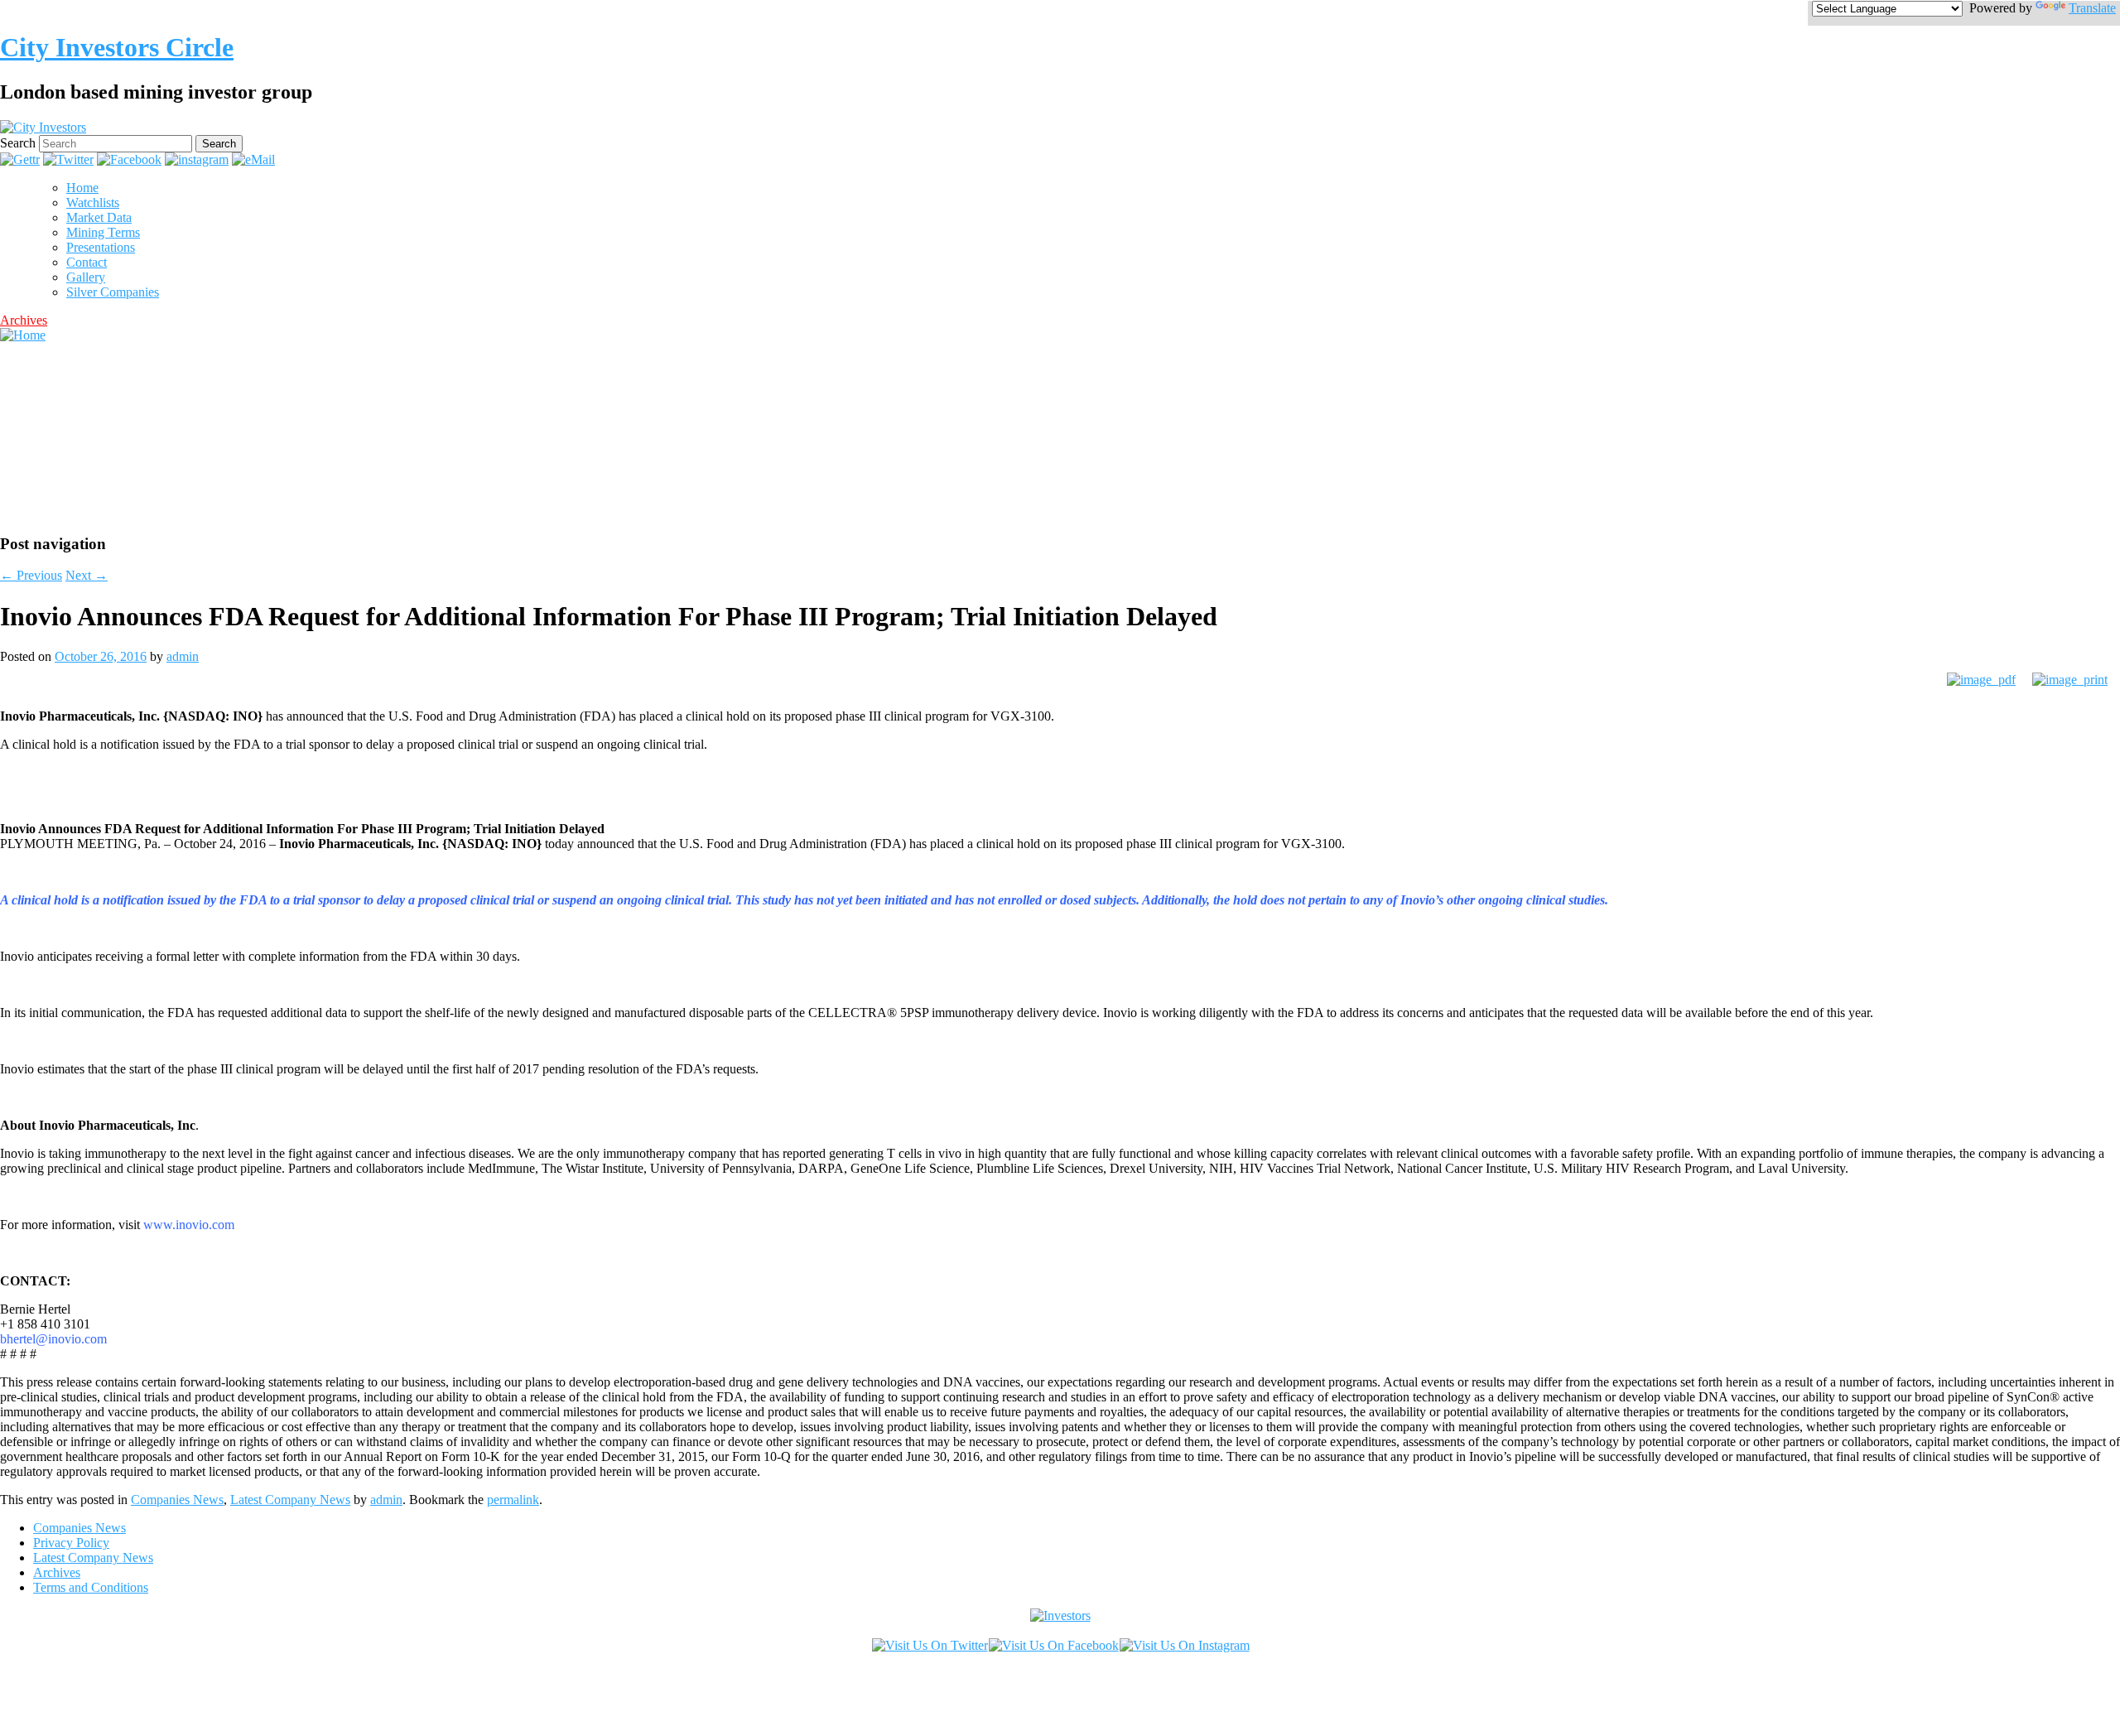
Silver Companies (113, 292)
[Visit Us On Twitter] (930, 1645)
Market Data (99, 217)
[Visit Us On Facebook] (1053, 1645)
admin (183, 656)
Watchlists (93, 203)
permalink (513, 1500)
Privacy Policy (71, 1543)
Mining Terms (103, 232)
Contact (87, 262)
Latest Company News (290, 1500)
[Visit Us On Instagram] (1184, 1645)
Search (18, 143)
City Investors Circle (117, 47)
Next (87, 575)
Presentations (101, 247)
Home (82, 188)
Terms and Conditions (91, 1587)
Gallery (86, 277)
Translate (2092, 8)
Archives (24, 320)
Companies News (177, 1500)
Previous (31, 575)
